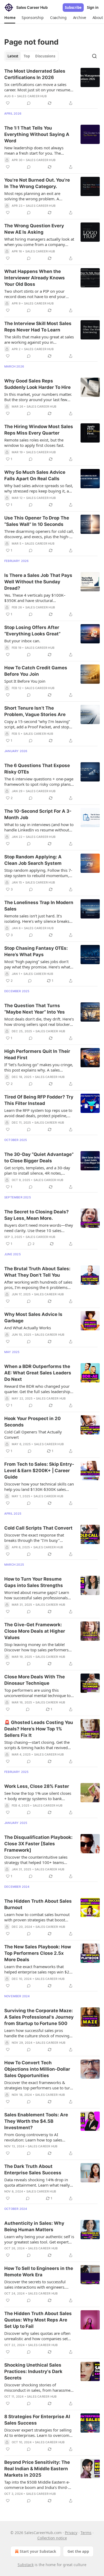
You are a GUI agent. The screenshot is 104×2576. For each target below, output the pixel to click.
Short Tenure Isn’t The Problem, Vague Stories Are (35, 711)
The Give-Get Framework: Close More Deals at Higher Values (35, 1631)
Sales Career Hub (32, 96)
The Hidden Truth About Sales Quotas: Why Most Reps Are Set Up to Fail (38, 2320)
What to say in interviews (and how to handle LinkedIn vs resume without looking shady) (39, 827)
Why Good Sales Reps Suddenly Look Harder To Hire (37, 384)
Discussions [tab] (45, 56)
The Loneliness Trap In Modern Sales (39, 906)
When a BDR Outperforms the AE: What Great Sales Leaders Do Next (38, 1373)
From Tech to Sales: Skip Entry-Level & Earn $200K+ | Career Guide (39, 1471)
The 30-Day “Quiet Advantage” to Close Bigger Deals (39, 1158)
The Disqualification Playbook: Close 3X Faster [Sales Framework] (38, 1844)
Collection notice (52, 2538)
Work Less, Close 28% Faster (37, 1786)
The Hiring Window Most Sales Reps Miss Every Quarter (39, 430)
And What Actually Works (28, 1328)
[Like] (8, 103)
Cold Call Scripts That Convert (38, 1528)
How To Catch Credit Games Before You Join (36, 671)
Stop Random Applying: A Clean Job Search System (33, 860)
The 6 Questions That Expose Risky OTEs (37, 769)
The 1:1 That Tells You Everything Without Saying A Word (37, 134)
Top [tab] (27, 56)
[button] (10, 18)
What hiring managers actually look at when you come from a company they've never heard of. (39, 242)
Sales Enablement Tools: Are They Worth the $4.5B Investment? (36, 2121)
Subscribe (73, 7)
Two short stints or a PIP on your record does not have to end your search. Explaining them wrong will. (37, 294)
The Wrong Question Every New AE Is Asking (34, 229)
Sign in (93, 7)
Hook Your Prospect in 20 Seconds (33, 1422)
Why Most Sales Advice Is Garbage (33, 1318)
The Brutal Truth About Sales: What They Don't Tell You (37, 1272)
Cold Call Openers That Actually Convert (33, 1434)
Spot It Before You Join (25, 681)
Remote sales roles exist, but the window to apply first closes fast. (34, 443)
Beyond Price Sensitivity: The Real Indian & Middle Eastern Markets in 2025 (37, 2469)
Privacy (71, 2533)
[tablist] (31, 56)
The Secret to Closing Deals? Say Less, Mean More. (37, 1215)
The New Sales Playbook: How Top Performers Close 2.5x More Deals (38, 1953)
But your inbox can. (22, 641)
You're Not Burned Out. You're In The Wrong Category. (37, 183)
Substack (26, 2565)
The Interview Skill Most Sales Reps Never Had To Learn (38, 327)
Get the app (78, 2551)
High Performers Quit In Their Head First (37, 1054)
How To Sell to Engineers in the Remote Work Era (39, 2272)
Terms (86, 2533)
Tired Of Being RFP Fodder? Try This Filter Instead (39, 1100)
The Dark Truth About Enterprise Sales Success (33, 2170)
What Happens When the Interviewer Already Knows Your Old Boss (35, 278)
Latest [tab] (13, 56)
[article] (52, 87)
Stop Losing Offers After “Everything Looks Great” (32, 631)
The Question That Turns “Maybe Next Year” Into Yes (35, 1009)
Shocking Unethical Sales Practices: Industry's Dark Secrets (33, 2371)
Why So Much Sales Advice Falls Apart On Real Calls (35, 475)
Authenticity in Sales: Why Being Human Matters (34, 2226)
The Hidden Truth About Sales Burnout (38, 1904)
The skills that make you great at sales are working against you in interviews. (39, 339)
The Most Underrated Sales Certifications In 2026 (35, 74)
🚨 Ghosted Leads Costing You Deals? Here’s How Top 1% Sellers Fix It (39, 1729)
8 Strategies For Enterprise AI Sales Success (37, 2420)
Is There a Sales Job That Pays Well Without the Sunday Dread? (38, 582)
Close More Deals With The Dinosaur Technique (35, 1680)
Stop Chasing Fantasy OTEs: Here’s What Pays (36, 951)
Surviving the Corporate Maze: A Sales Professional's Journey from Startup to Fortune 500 (39, 2017)
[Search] (94, 56)
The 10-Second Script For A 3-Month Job (38, 814)
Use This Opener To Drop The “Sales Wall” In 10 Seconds (37, 521)
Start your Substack (38, 2551)
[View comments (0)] (29, 103)
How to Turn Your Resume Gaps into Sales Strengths (34, 1582)
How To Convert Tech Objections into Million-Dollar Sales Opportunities (37, 2069)
